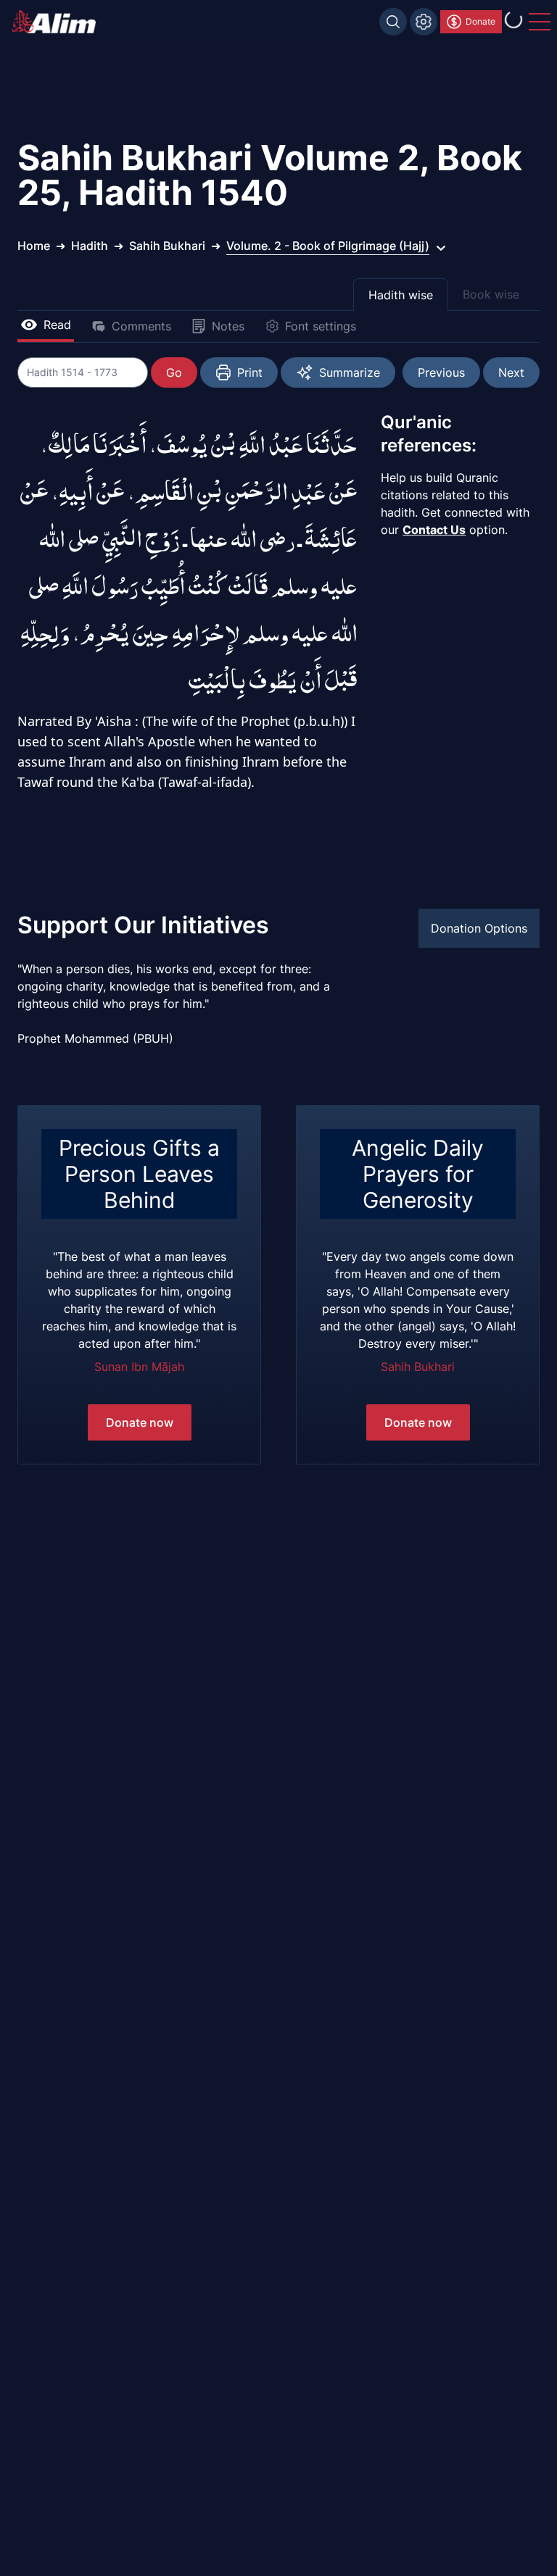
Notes (228, 326)
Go (174, 372)
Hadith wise (401, 295)
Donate (480, 21)
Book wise (491, 294)
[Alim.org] (58, 22)
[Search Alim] (393, 22)
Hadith (90, 246)
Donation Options (479, 928)
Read (57, 325)
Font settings (321, 326)
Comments (141, 326)
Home (34, 246)
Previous (441, 372)
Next (511, 372)
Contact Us (434, 530)
